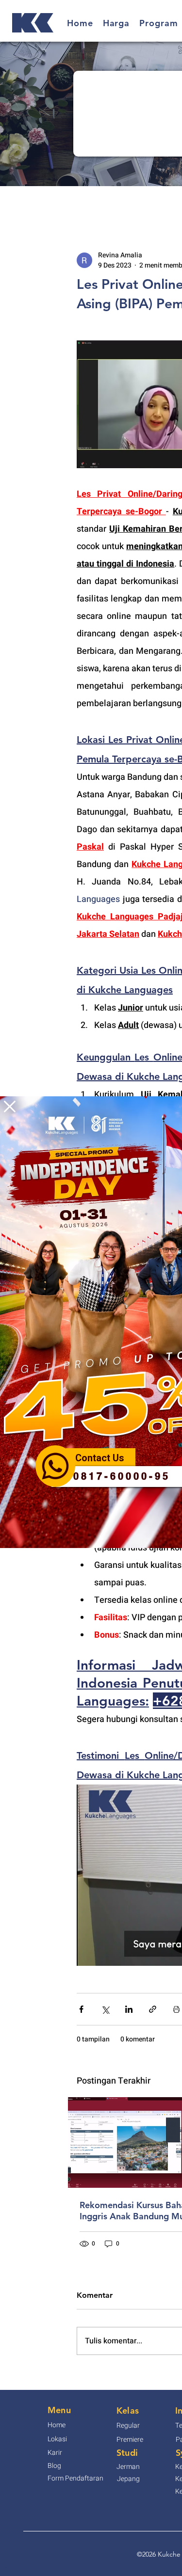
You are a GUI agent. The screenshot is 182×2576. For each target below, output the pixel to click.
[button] (10, 1106)
